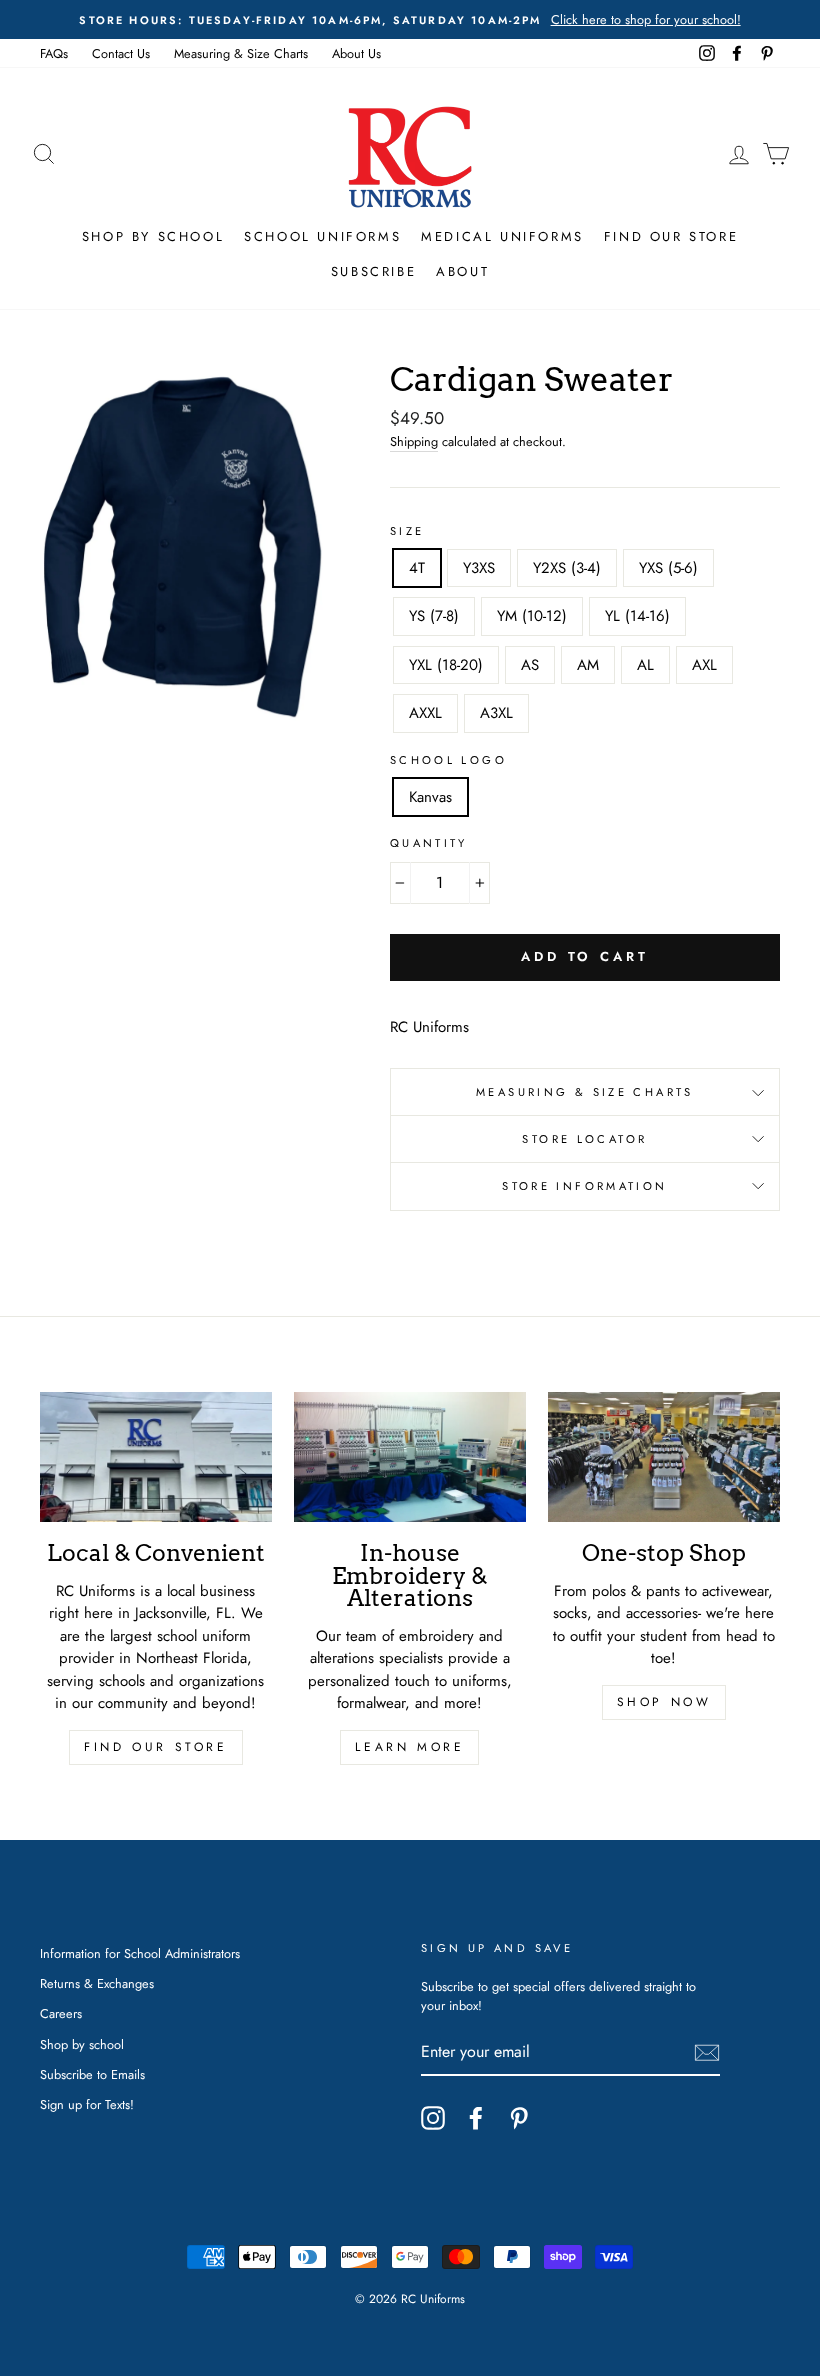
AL (645, 665)
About (462, 271)
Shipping (414, 441)
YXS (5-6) (668, 568)
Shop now (664, 1702)
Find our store (155, 1747)
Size (407, 531)
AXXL (425, 713)
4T (417, 568)
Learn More (409, 1747)
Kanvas (430, 797)
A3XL (496, 713)
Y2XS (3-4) (567, 568)
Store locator (584, 1139)
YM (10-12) (532, 616)
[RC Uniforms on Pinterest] (519, 2118)
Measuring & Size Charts (241, 53)
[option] (410, 19)
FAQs (54, 53)
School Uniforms (322, 236)
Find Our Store (671, 236)
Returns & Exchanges (97, 1983)
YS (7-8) (434, 616)
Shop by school (82, 2044)
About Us (356, 53)
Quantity (429, 843)
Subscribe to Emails (92, 2074)
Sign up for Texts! (87, 2104)
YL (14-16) (637, 616)
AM (588, 665)
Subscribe (373, 271)
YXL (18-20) (446, 665)
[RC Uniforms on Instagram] (433, 2118)
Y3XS (479, 568)
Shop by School (153, 236)
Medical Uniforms (502, 236)
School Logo (448, 760)
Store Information (584, 1186)
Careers (61, 2013)
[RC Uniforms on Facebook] (476, 2118)
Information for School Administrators (140, 1953)
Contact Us (121, 53)
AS (530, 665)
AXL (704, 665)
